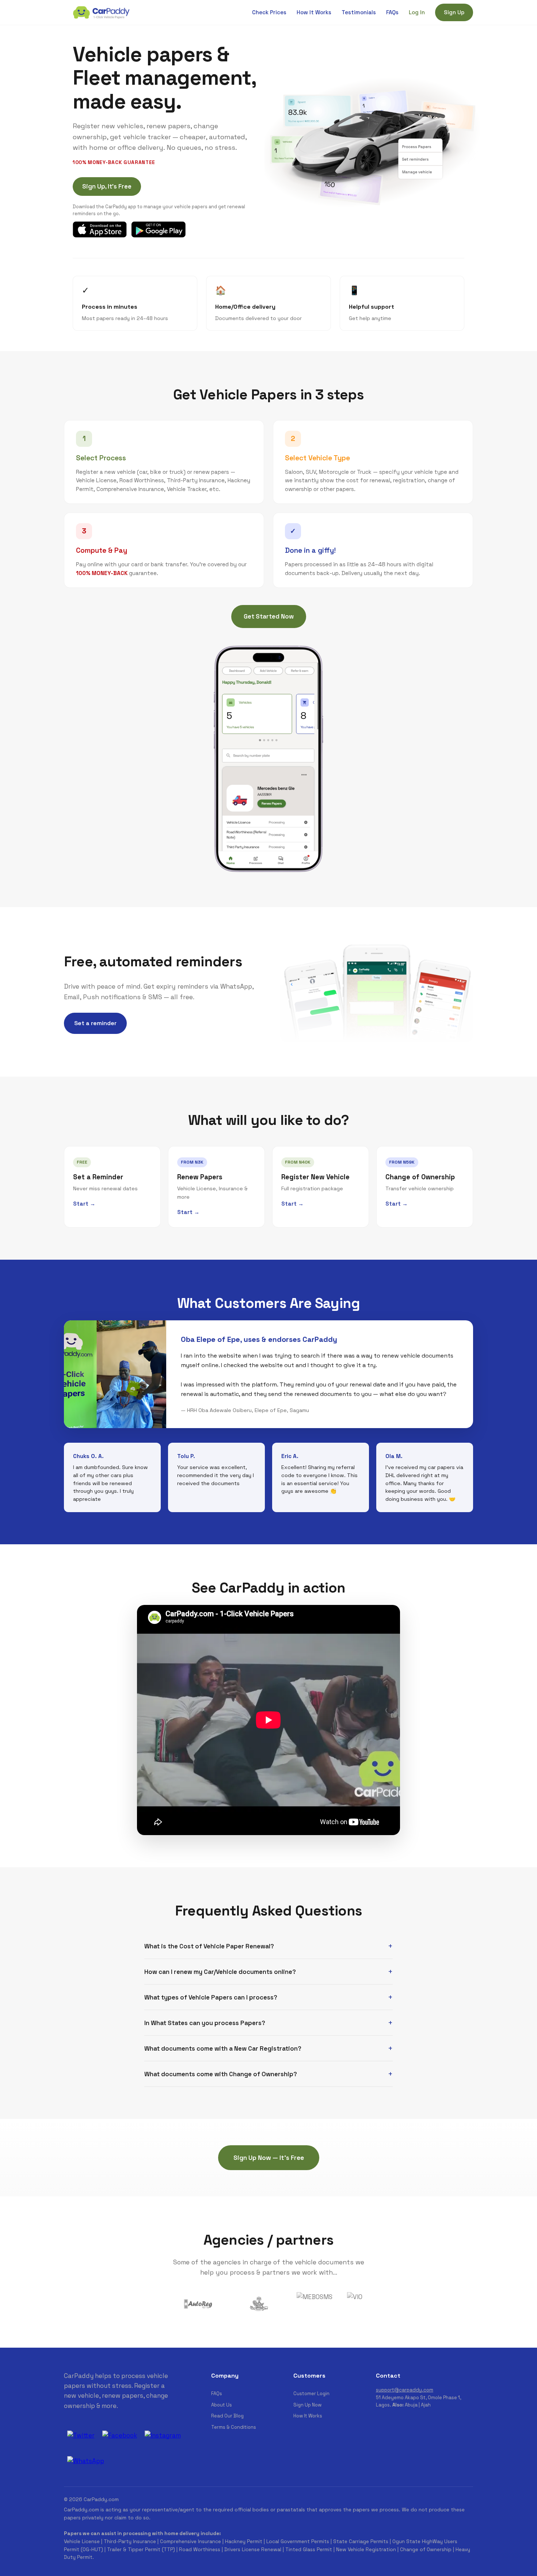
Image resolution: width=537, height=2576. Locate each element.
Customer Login (311, 2394)
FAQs (392, 12)
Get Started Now (269, 616)
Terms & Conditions (234, 2427)
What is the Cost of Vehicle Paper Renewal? (209, 1946)
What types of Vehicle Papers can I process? (211, 1997)
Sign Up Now (307, 2405)
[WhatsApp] (85, 2461)
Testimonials (359, 12)
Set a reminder (95, 1023)
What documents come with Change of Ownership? (221, 2074)
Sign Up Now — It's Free (269, 2158)
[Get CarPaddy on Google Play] (158, 229)
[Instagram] (163, 2435)
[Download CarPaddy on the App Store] (100, 229)
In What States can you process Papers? (205, 2023)
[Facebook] (119, 2435)
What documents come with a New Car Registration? (223, 2048)
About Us (222, 2405)
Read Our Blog (227, 2416)
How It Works (314, 12)
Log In (417, 12)
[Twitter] (81, 2435)
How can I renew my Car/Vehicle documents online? (220, 1972)
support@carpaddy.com (405, 2390)
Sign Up (454, 12)
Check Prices (269, 12)
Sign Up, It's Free (107, 186)
